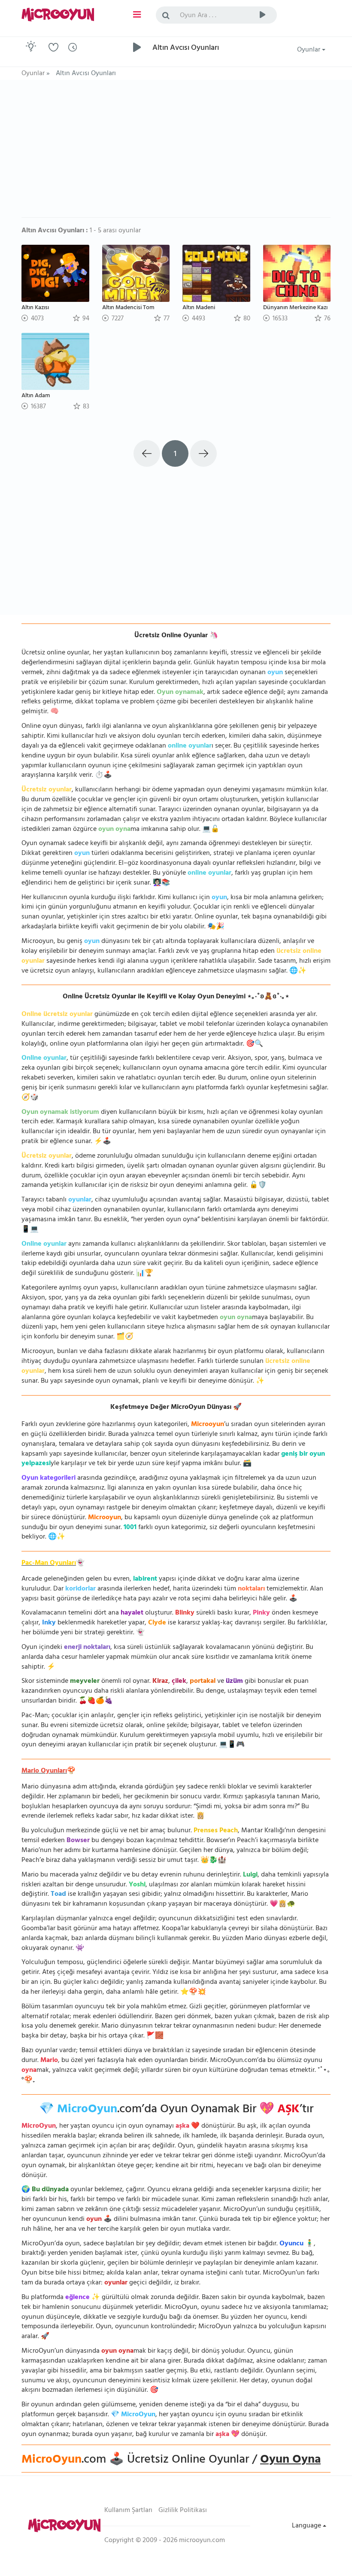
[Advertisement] (176, 153)
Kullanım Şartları (128, 2511)
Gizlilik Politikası (183, 2511)
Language (307, 2526)
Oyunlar (310, 50)
